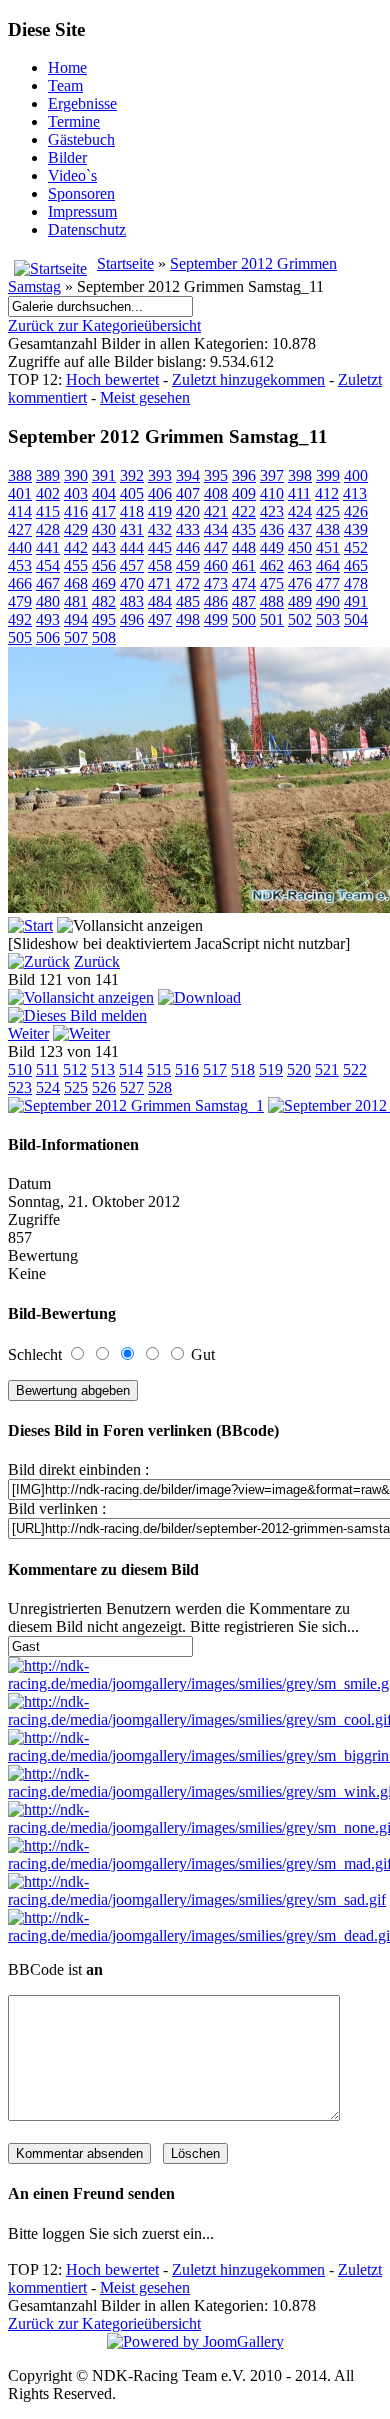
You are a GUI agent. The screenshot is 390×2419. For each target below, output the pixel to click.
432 (160, 529)
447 (216, 547)
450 (300, 547)
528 (160, 1087)
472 (188, 583)
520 (299, 1069)
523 (20, 1087)
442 (76, 547)
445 (160, 547)
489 (300, 601)
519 (271, 1069)
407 (188, 493)
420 (188, 511)
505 (20, 637)
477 (328, 583)
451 (328, 547)
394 (188, 475)
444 (132, 547)
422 (244, 511)
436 (272, 529)
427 (20, 529)
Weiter (28, 1033)
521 (327, 1069)
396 (244, 475)
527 (132, 1087)
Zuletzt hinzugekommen (248, 379)
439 (356, 529)
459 (188, 565)
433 (188, 529)
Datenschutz (87, 229)
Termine (74, 121)
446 (188, 547)
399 (328, 475)
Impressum (82, 211)
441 (48, 547)
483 (132, 601)
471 (160, 583)
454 (48, 565)
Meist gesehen (145, 397)
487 (244, 601)
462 (272, 565)
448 (244, 547)
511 (47, 1069)
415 (48, 511)
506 (48, 637)
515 (159, 1069)
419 (160, 511)
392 (132, 475)
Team (65, 85)
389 (48, 475)
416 (76, 511)
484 (160, 601)
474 (244, 583)
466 (20, 583)
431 (132, 529)
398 (300, 475)
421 (216, 511)
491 (356, 601)
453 (20, 565)
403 (76, 493)
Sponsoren (81, 193)
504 (356, 619)
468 (76, 583)
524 (48, 1087)
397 (272, 475)
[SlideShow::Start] (30, 925)
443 (104, 547)
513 (103, 1069)
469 (104, 583)
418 (132, 511)
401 (20, 493)
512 (75, 1069)
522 (355, 1069)
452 (356, 547)
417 (104, 511)
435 (244, 529)
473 (216, 583)
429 (76, 529)
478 (356, 583)
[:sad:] (197, 1899)
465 (356, 565)
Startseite (125, 263)
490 (328, 601)
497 (160, 619)
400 (356, 475)
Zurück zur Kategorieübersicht (104, 325)
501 (272, 619)
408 (216, 493)
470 (132, 583)
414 (20, 511)
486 (216, 601)
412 (327, 493)
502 (300, 619)
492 (20, 619)
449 (272, 547)
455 (76, 565)
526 (104, 1087)
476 (300, 583)
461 (244, 565)
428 (48, 529)
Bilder (67, 157)
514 (131, 1069)
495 (104, 619)
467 (48, 583)
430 (104, 529)
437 (300, 529)
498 (188, 619)
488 (272, 601)
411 (299, 493)
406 (160, 493)
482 (104, 601)
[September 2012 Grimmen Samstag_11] (81, 997)
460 (216, 565)
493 (48, 619)
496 (132, 619)
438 (328, 529)
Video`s (72, 175)
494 (76, 619)
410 (272, 493)
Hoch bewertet (112, 379)
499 (216, 619)
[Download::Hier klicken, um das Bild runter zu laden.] (199, 997)
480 (48, 601)
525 (76, 1087)
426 (356, 511)
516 (187, 1069)
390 (76, 475)
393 (160, 475)
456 (104, 565)
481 (76, 601)
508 (104, 637)
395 (216, 475)
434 (216, 529)
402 (48, 493)
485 (188, 601)
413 (355, 493)
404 (104, 493)
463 (300, 565)
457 (132, 565)
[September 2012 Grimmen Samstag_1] (136, 1105)
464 (328, 565)
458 (160, 565)
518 (243, 1069)
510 (20, 1069)
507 (76, 637)
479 (20, 601)
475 (272, 583)
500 (244, 619)
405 (132, 493)
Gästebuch (81, 139)
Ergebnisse (82, 103)
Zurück (97, 961)
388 (20, 475)
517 (215, 1069)
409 (244, 493)
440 (20, 547)
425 (328, 511)
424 (300, 511)
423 (272, 511)
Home (67, 67)
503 (328, 619)
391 (104, 475)
